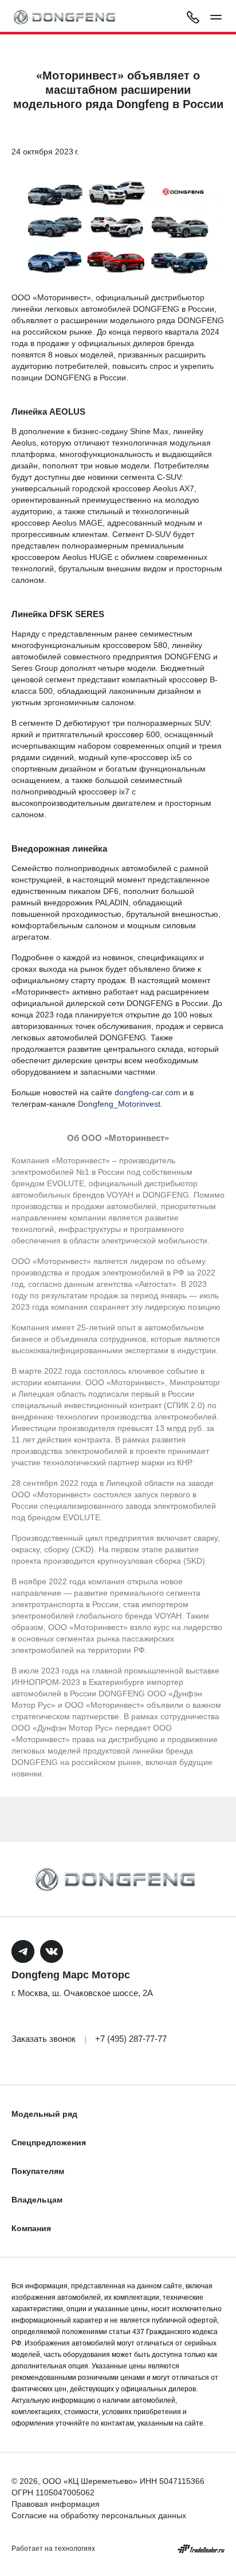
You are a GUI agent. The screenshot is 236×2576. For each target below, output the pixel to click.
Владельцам (37, 2200)
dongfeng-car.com (147, 1092)
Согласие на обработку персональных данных (99, 2515)
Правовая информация (56, 2504)
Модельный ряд (44, 2114)
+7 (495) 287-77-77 (131, 2039)
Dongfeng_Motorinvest (119, 1104)
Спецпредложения (49, 2142)
